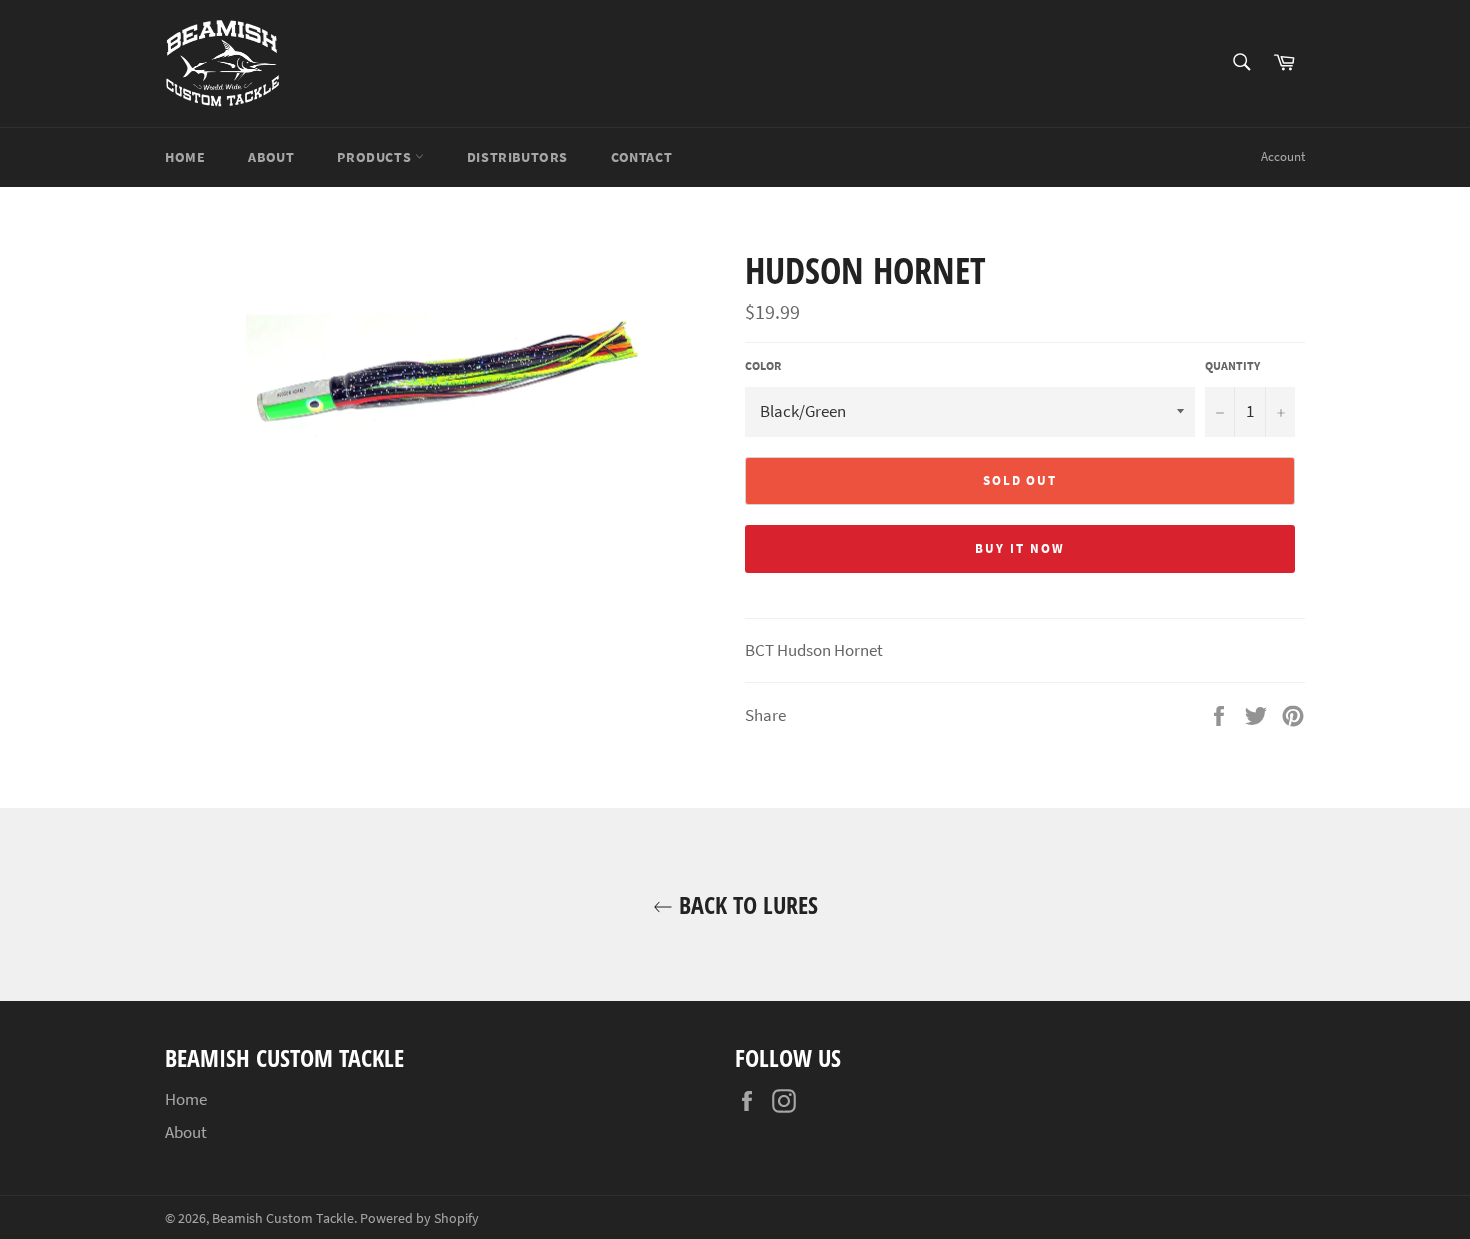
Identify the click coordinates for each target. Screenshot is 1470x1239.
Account (1283, 156)
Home (185, 157)
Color (763, 365)
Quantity (1232, 365)
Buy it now (1020, 548)
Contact (641, 157)
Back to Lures (745, 904)
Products (375, 157)
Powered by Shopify (419, 1218)
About (271, 157)
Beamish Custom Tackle (283, 1218)
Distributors (517, 157)
